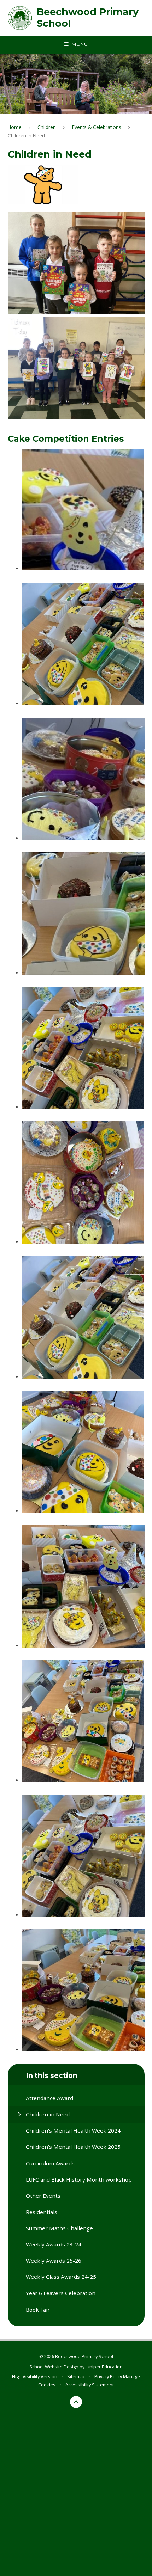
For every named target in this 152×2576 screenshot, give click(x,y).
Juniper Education (104, 2367)
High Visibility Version (35, 2376)
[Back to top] (76, 2402)
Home (15, 127)
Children (47, 127)
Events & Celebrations (97, 127)
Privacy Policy (108, 2376)
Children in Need (26, 136)
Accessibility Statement (90, 2385)
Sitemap (76, 2376)
